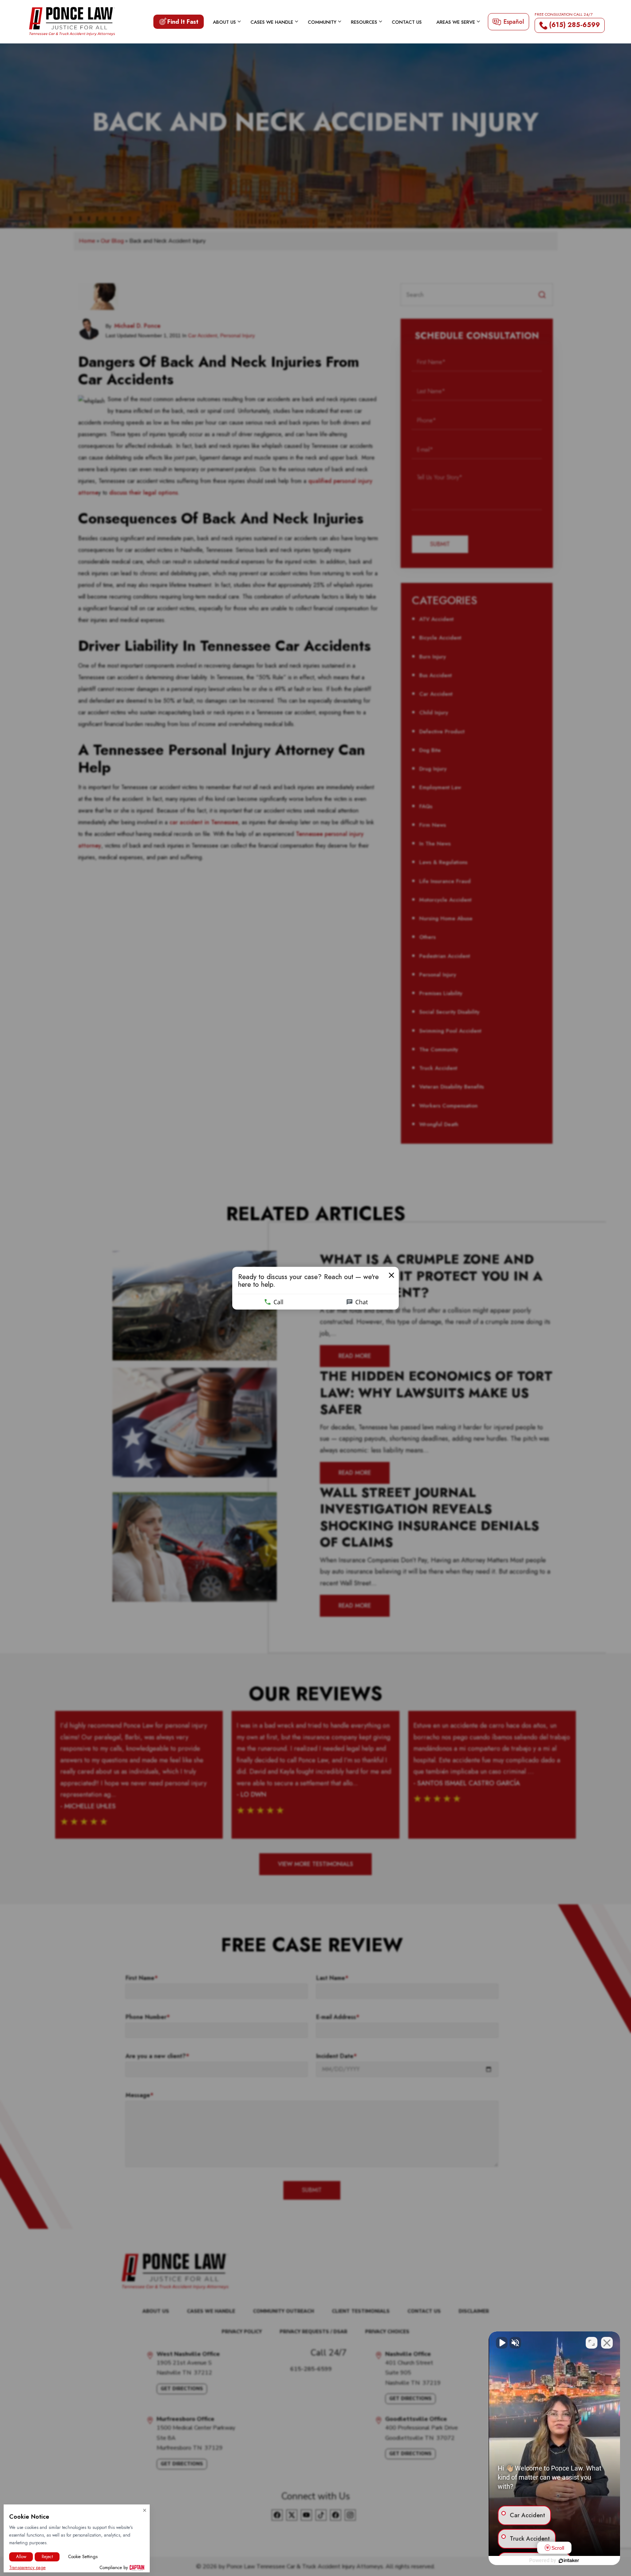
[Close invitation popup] (391, 1275)
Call (278, 1302)
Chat (362, 1302)
